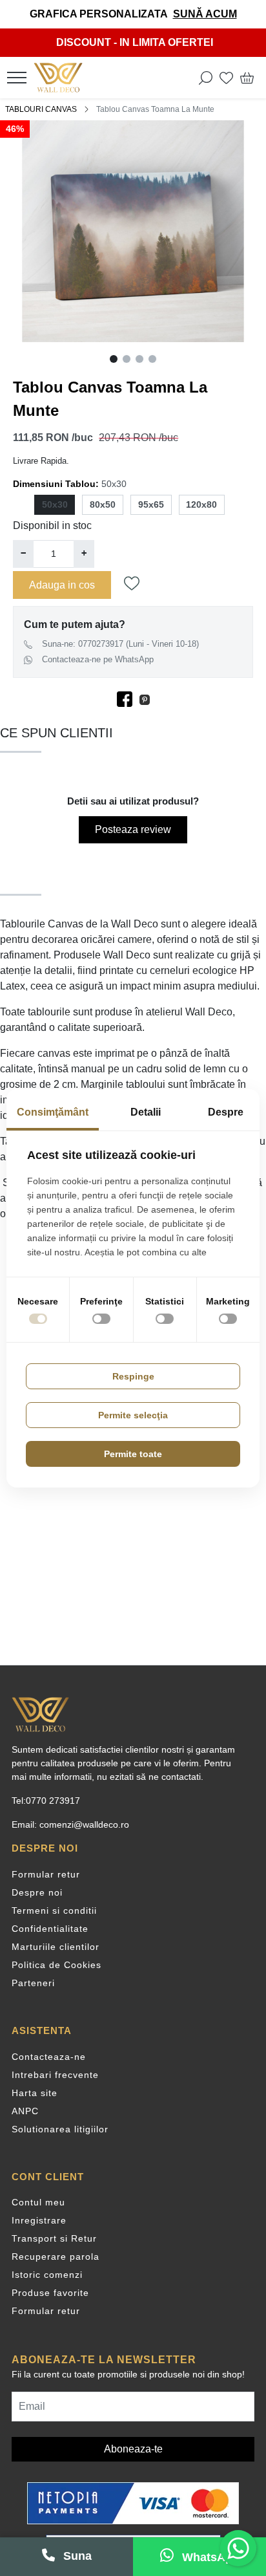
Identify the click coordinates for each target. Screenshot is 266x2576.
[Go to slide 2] (127, 359)
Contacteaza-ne (49, 2057)
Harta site (35, 2093)
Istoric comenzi (47, 2275)
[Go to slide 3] (139, 359)
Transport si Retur (54, 2238)
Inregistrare (39, 2220)
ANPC (25, 2111)
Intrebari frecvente (55, 2075)
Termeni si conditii (54, 1910)
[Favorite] (226, 78)
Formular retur (46, 1874)
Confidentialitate (50, 1929)
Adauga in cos (62, 585)
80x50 (103, 504)
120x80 (201, 504)
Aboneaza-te (133, 2449)
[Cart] (247, 78)
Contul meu (38, 2202)
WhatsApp (209, 2557)
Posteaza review (133, 829)
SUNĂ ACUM (205, 14)
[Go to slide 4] (152, 359)
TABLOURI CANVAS (41, 109)
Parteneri (33, 1983)
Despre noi (37, 1892)
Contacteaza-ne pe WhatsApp (98, 659)
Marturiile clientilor (56, 1947)
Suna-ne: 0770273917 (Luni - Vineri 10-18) (120, 644)
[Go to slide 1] (114, 359)
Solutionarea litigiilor (60, 2129)
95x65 (151, 504)
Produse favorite (50, 2293)
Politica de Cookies (56, 1965)
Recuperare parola (56, 2257)
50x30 (55, 504)
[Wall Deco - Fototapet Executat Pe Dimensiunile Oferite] (62, 78)
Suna (76, 2556)
